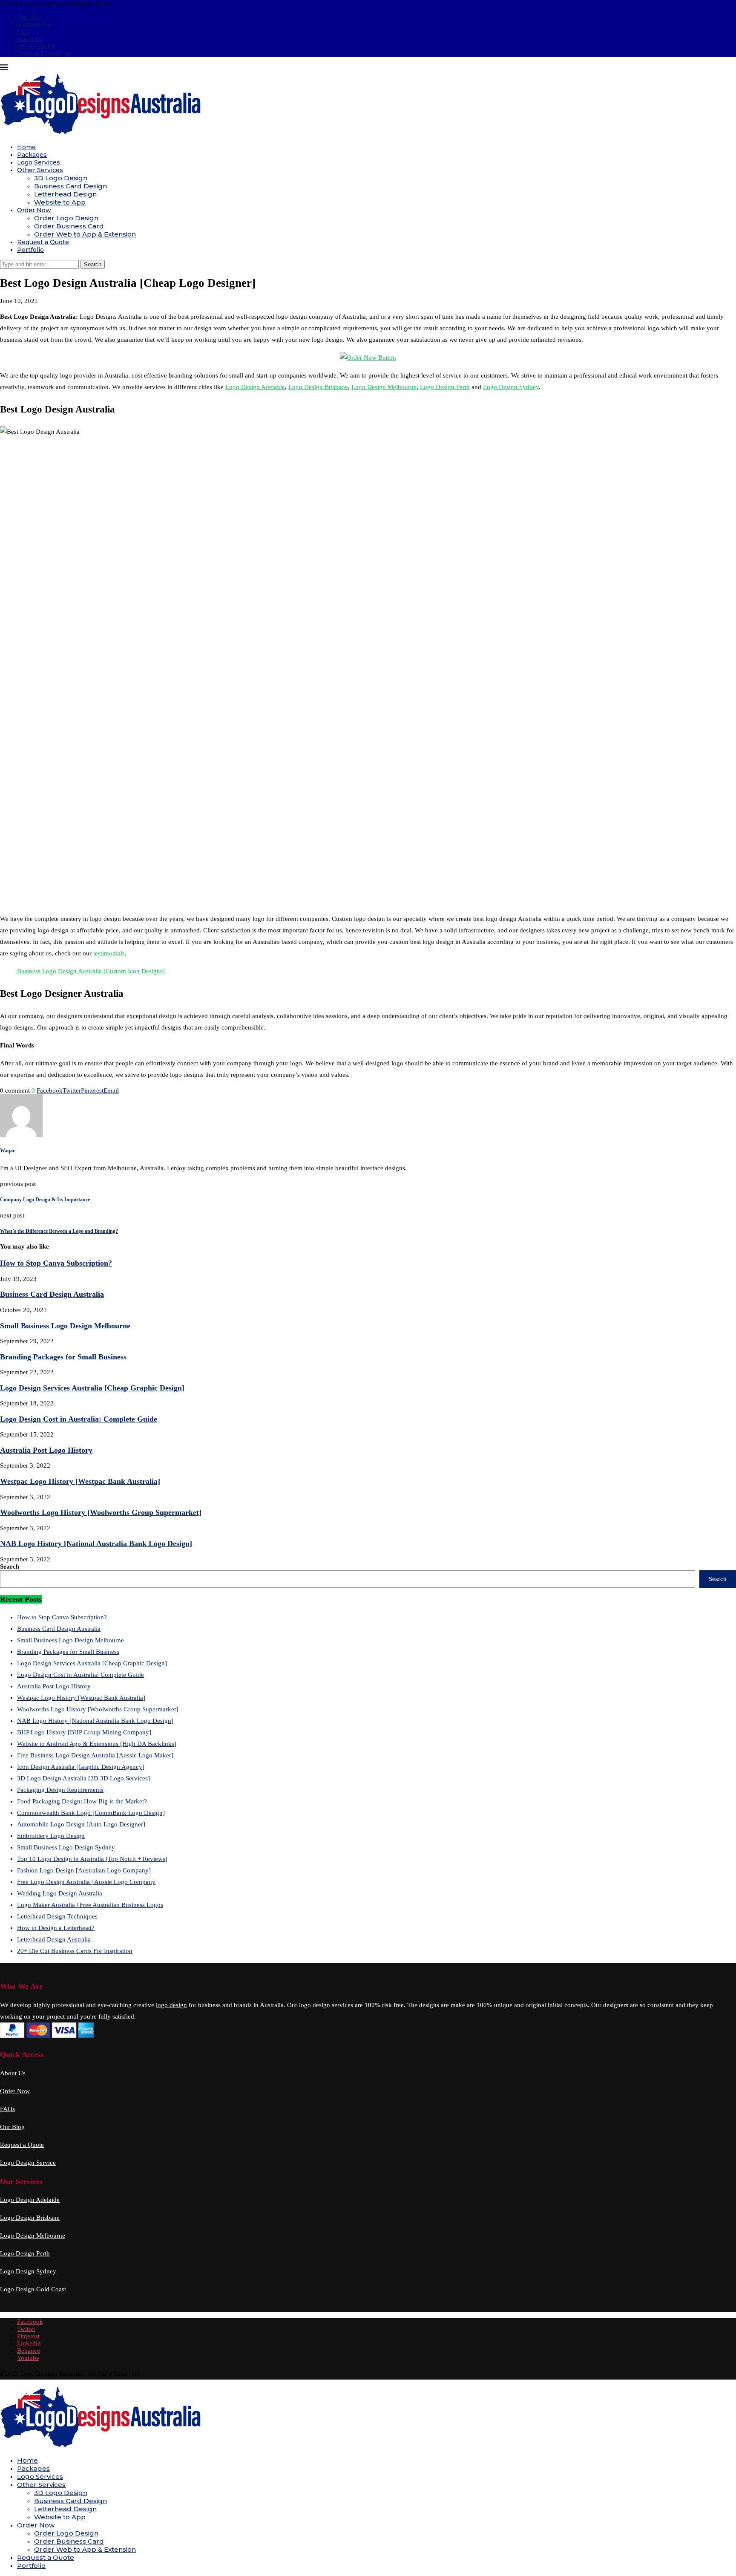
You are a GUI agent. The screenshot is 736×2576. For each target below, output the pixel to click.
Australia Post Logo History (46, 1450)
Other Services (40, 170)
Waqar (7, 1151)
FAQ (23, 32)
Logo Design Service (28, 2163)
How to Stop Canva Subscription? (56, 1263)
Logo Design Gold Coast (33, 2289)
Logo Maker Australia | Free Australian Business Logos (90, 1905)
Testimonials (34, 24)
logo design (171, 2005)
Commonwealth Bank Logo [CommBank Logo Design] (91, 1813)
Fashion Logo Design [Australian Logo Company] (84, 1870)
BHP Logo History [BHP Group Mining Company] (84, 1732)
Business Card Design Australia (52, 1294)
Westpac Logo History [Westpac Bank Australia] (80, 1481)
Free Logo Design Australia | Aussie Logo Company (86, 1882)
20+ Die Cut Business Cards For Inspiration (75, 1951)
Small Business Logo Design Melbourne (65, 1326)
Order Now (34, 210)
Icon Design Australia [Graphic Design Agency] (81, 1767)
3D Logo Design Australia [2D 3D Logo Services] (83, 1778)
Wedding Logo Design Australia (60, 1893)
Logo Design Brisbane (318, 387)
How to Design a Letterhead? (56, 1928)
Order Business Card (69, 226)
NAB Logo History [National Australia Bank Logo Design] (96, 1543)
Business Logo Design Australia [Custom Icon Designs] (91, 971)
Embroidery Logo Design (51, 1836)
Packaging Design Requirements (60, 1790)
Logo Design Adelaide (255, 387)
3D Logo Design (61, 178)
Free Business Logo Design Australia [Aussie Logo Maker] (95, 1755)
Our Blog (29, 17)
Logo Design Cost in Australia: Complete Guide (79, 1419)
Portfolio (30, 250)
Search (10, 1566)
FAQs (7, 2109)
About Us (30, 39)
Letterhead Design (65, 194)
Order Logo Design (66, 218)
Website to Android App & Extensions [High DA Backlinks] (97, 1744)
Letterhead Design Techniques (57, 1916)
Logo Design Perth (445, 387)
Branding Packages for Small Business (63, 1357)
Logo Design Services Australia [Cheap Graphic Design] (92, 1388)
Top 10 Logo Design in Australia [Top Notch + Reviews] (92, 1859)
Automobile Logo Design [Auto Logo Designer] (81, 1824)
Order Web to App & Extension (85, 234)
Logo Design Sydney (511, 387)
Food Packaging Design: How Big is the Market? (82, 1801)
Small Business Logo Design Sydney (66, 1847)
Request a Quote (43, 242)
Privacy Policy (36, 46)
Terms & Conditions (44, 53)
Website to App (60, 202)
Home (26, 147)
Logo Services (39, 162)
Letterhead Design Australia (54, 1939)
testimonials (109, 953)
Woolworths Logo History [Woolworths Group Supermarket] (101, 1512)
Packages (32, 155)
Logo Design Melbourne (384, 387)
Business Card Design (70, 186)
